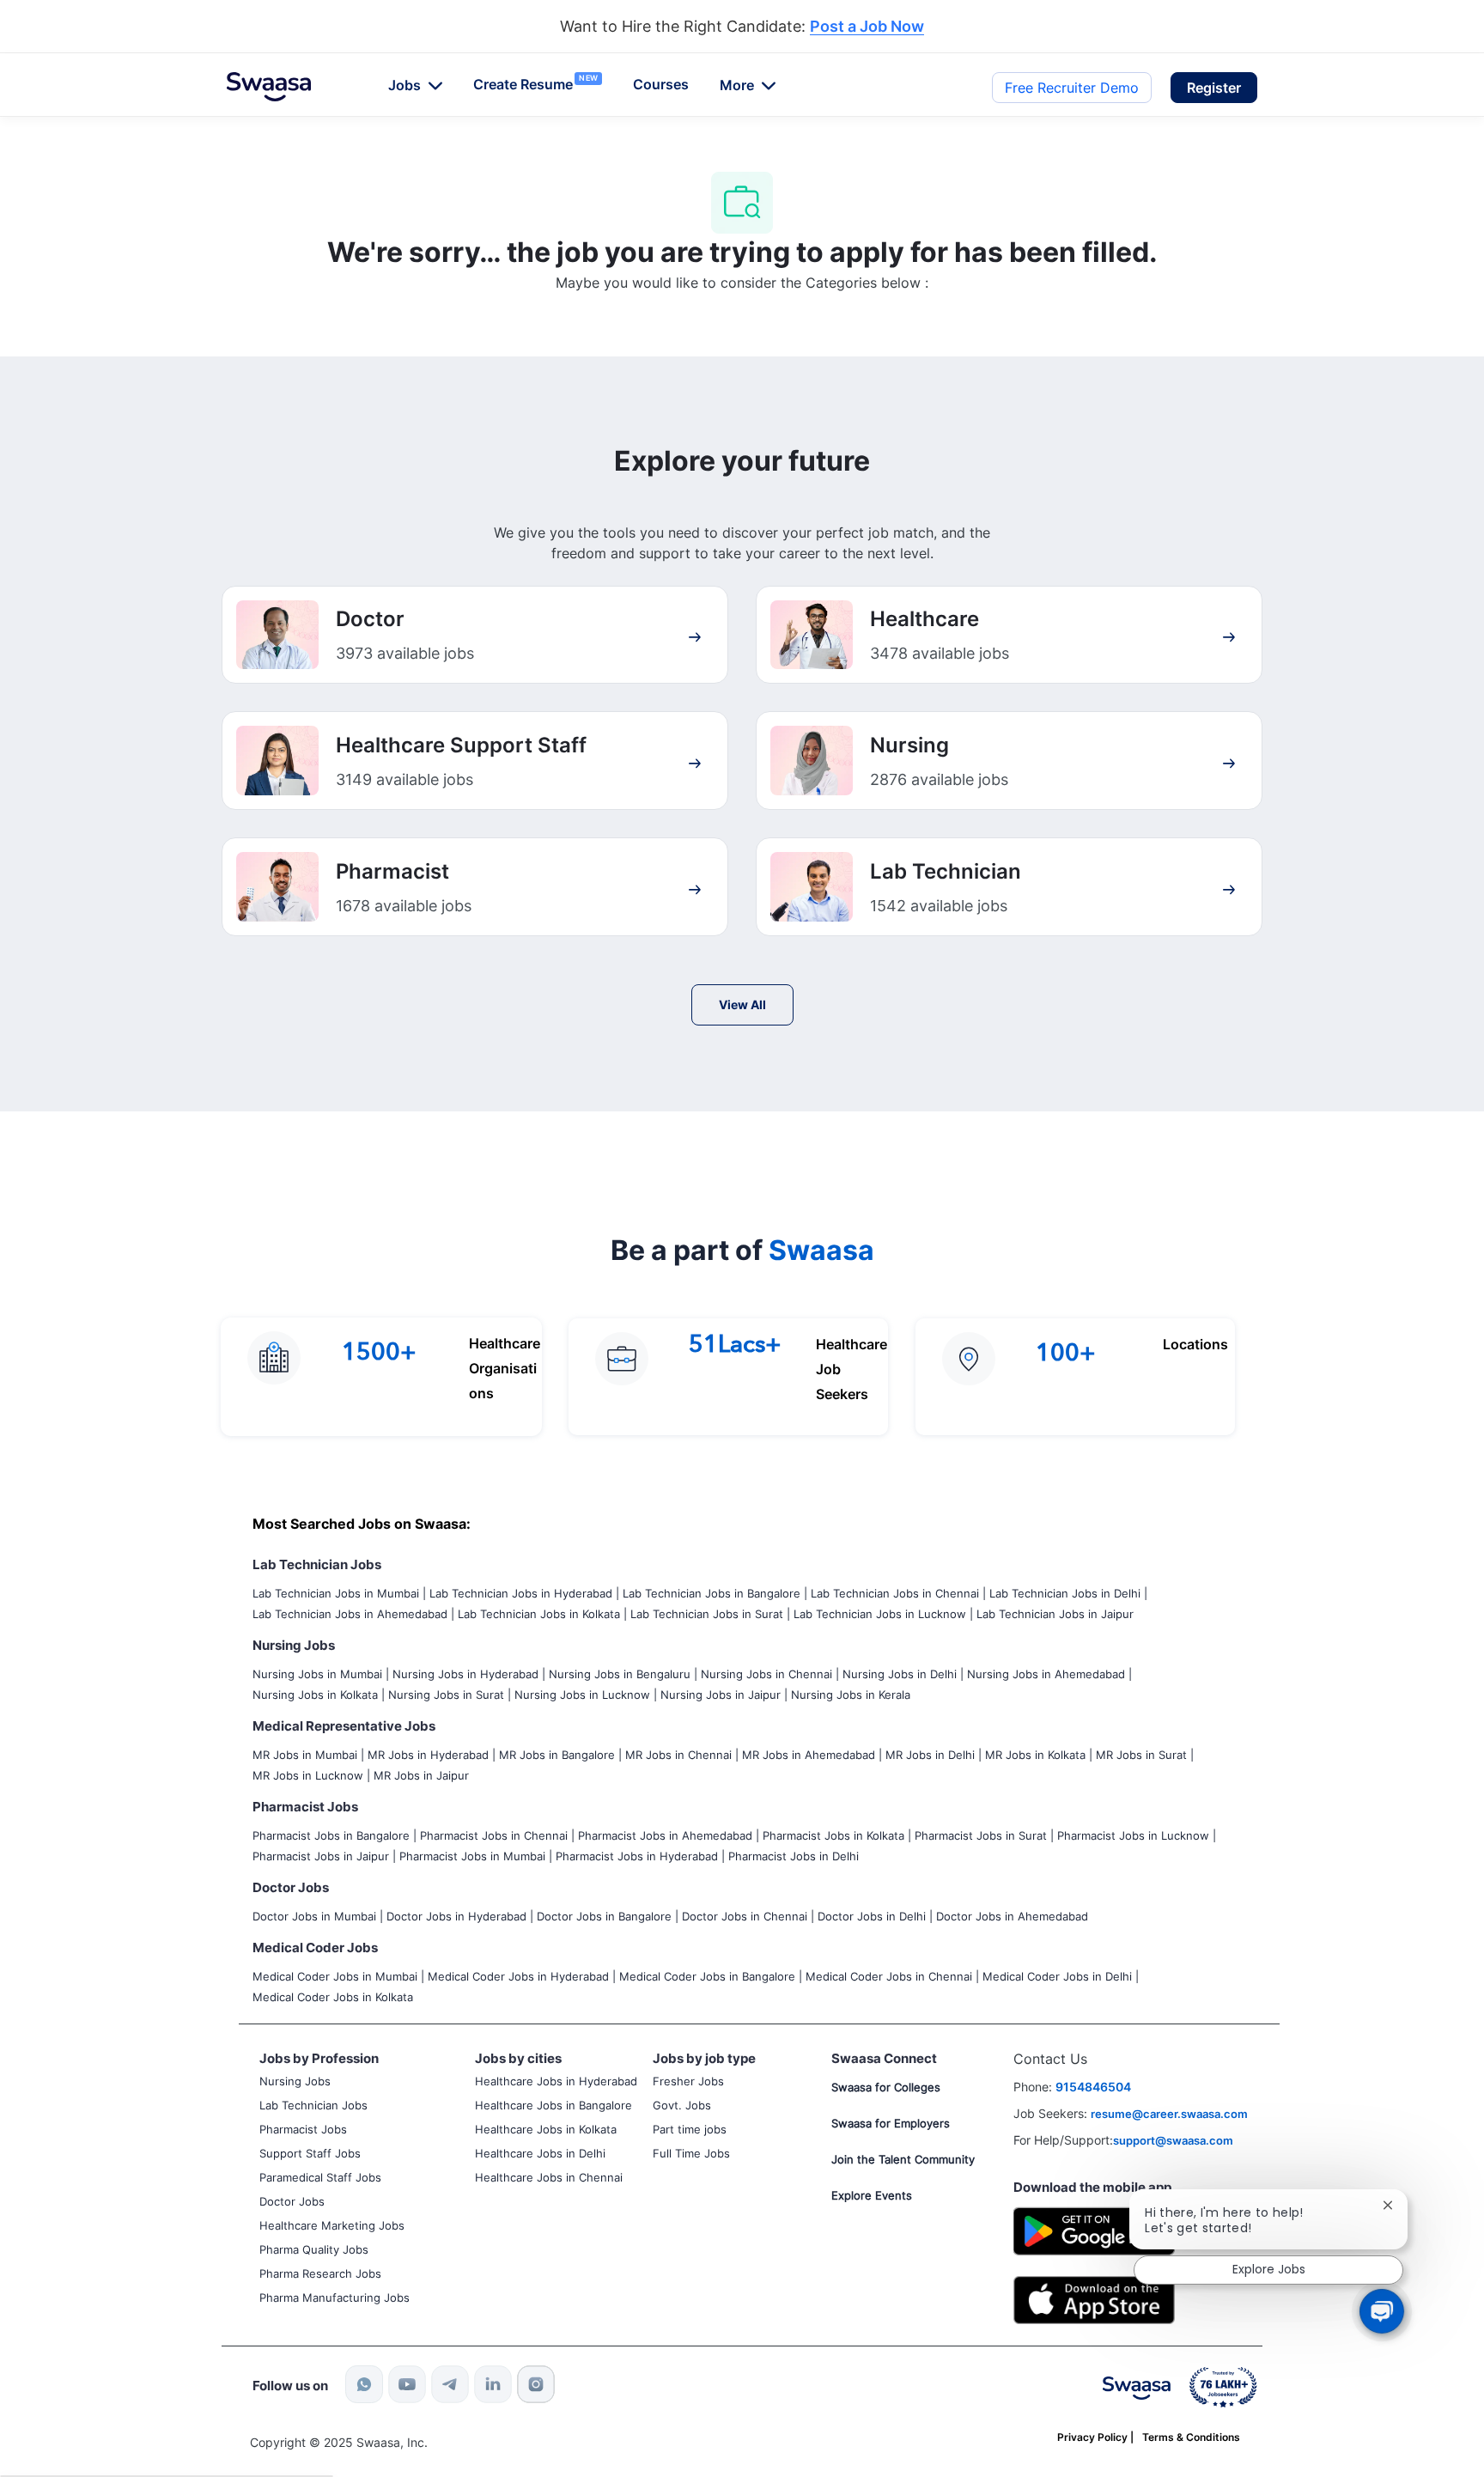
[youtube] (407, 2384)
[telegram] (450, 2384)
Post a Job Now (867, 27)
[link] (269, 87)
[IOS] (1094, 2299)
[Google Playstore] (1094, 2229)
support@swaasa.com (1173, 2140)
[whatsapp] (364, 2384)
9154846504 (1093, 2087)
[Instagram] (536, 2384)
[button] (1214, 88)
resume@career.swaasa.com (1169, 2114)
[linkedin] (493, 2384)
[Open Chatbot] (1382, 2311)
